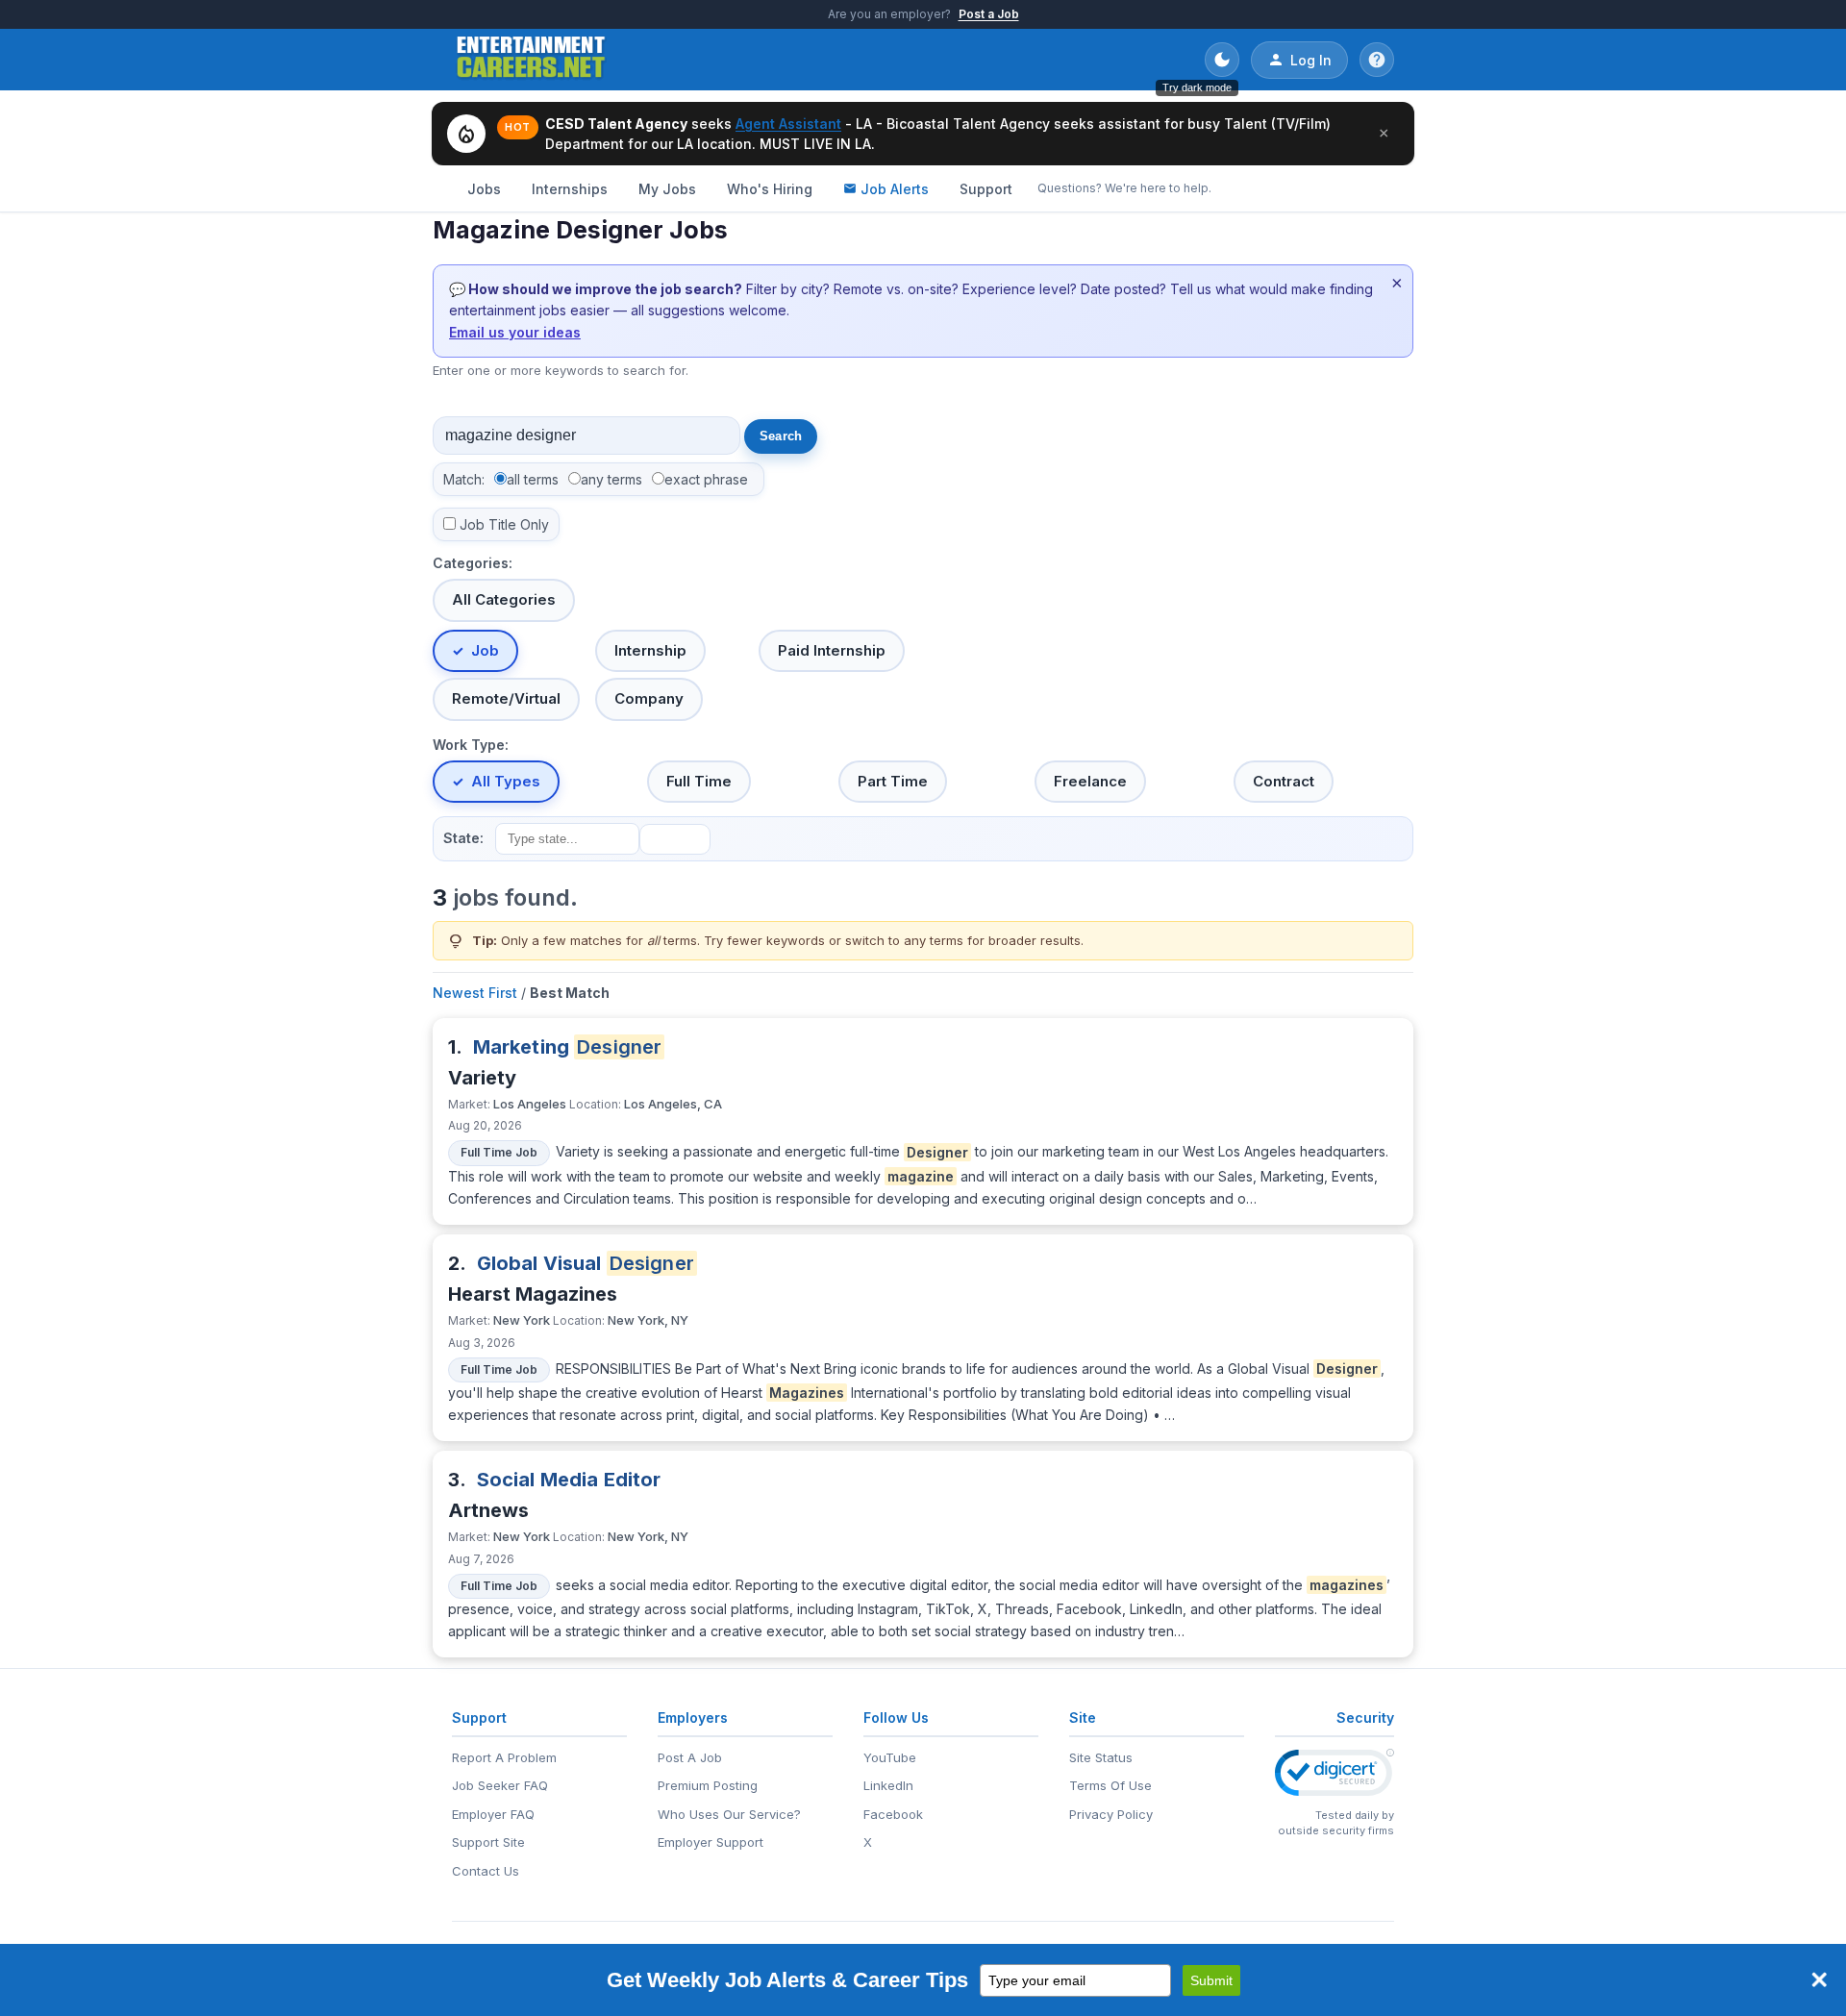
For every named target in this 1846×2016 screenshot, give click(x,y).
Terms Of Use (1110, 1785)
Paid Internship (832, 650)
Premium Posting (708, 1785)
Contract (1284, 781)
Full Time (699, 781)
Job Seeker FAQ (500, 1785)
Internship (650, 650)
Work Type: (471, 745)
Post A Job (690, 1757)
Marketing (568, 1047)
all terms (533, 479)
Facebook (893, 1814)
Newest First (475, 993)
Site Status (1101, 1757)
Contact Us (486, 1871)
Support (986, 189)
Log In (1311, 60)
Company (649, 698)
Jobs (484, 189)
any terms (611, 479)
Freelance (1090, 781)
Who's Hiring (770, 189)
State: (463, 838)
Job (485, 650)
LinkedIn (888, 1785)
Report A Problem (504, 1757)
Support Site (488, 1842)
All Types (506, 781)
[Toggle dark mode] (1222, 60)
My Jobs (667, 189)
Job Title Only (504, 524)
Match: (464, 479)
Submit (1211, 1980)
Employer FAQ (493, 1814)
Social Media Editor (569, 1480)
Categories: (473, 563)
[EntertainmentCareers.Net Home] (531, 60)
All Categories (504, 599)
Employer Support (711, 1842)
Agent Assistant (788, 124)
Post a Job (989, 14)
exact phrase (706, 479)
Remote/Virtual (506, 698)
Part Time (893, 781)
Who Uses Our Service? (729, 1814)
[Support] (1377, 60)
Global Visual (586, 1263)
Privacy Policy (1111, 1814)
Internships (570, 189)
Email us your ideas (515, 332)
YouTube (890, 1757)
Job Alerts (895, 189)
